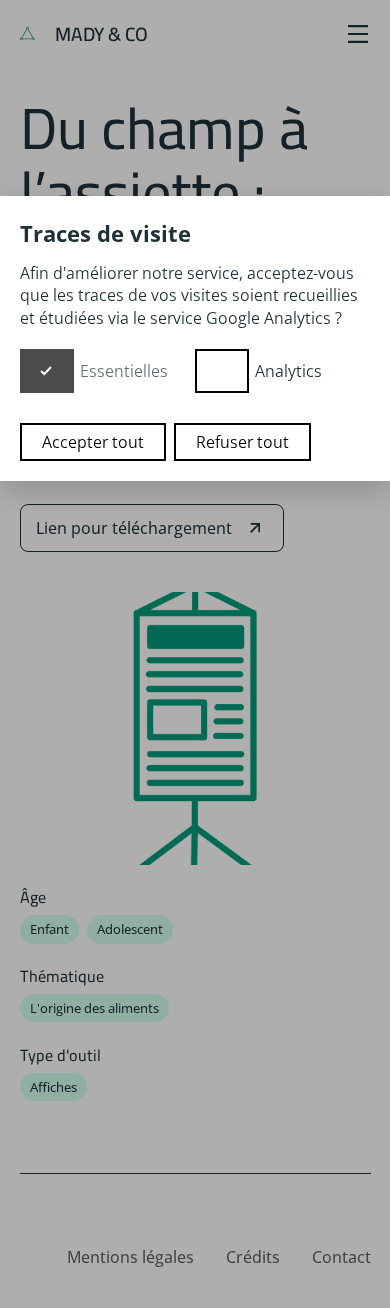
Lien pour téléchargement (134, 528)
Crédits (253, 1257)
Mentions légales (130, 1257)
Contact (341, 1257)
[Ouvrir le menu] (358, 34)
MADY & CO (99, 34)
